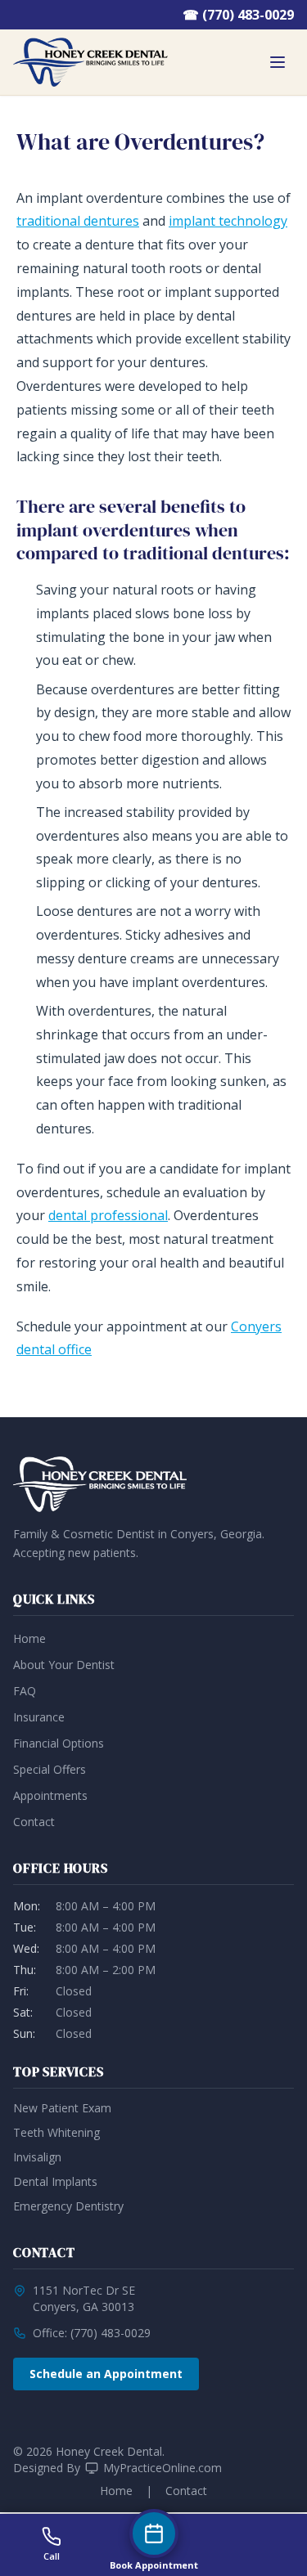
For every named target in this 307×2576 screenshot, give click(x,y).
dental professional (108, 1215)
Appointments (50, 1795)
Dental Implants (55, 2181)
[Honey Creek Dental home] (90, 62)
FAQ (25, 1691)
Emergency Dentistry (68, 2206)
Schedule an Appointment (106, 2374)
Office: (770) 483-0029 (92, 2333)
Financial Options (59, 1743)
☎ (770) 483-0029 (238, 15)
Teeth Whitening (56, 2132)
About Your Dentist (64, 1665)
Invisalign (37, 2157)
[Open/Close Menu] (278, 62)
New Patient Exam (62, 2108)
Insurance (39, 1717)
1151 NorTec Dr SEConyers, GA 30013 (84, 2298)
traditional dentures (78, 221)
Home (29, 1638)
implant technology (228, 221)
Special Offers (50, 1769)
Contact (34, 1822)
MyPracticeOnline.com (163, 2468)
